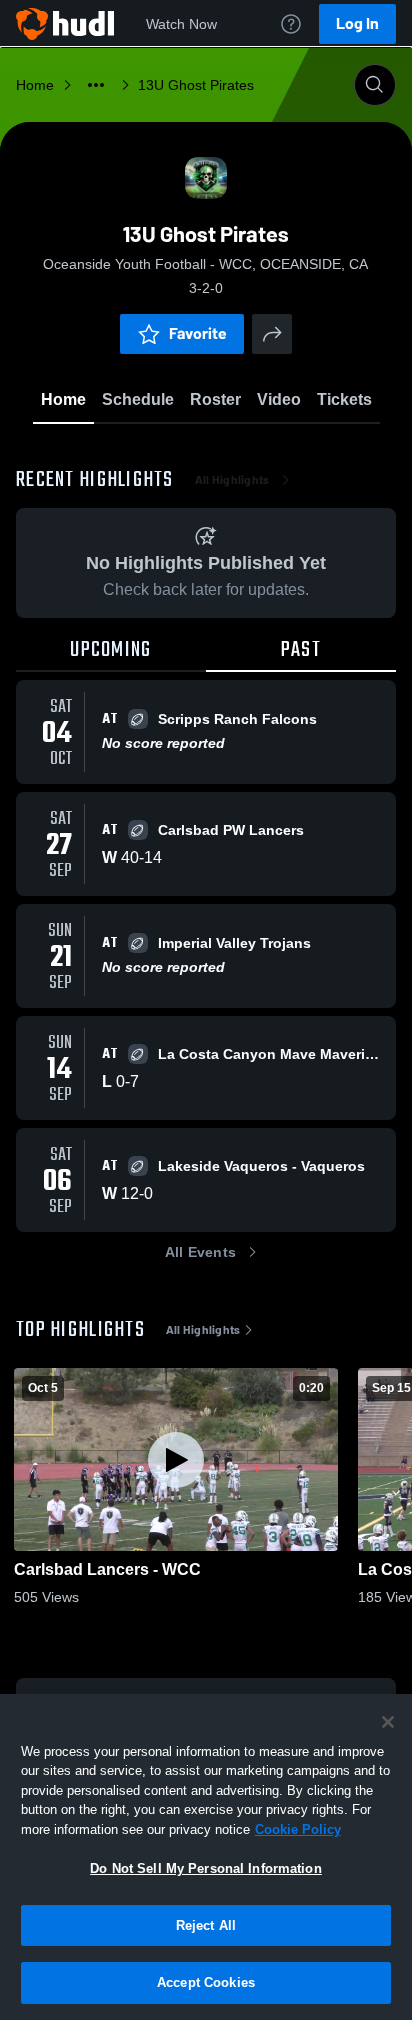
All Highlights (232, 480)
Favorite (198, 333)
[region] (206, 1857)
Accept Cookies (206, 1982)
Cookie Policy (298, 1829)
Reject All (206, 1925)
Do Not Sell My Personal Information (206, 1868)
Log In (357, 23)
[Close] (388, 1722)
